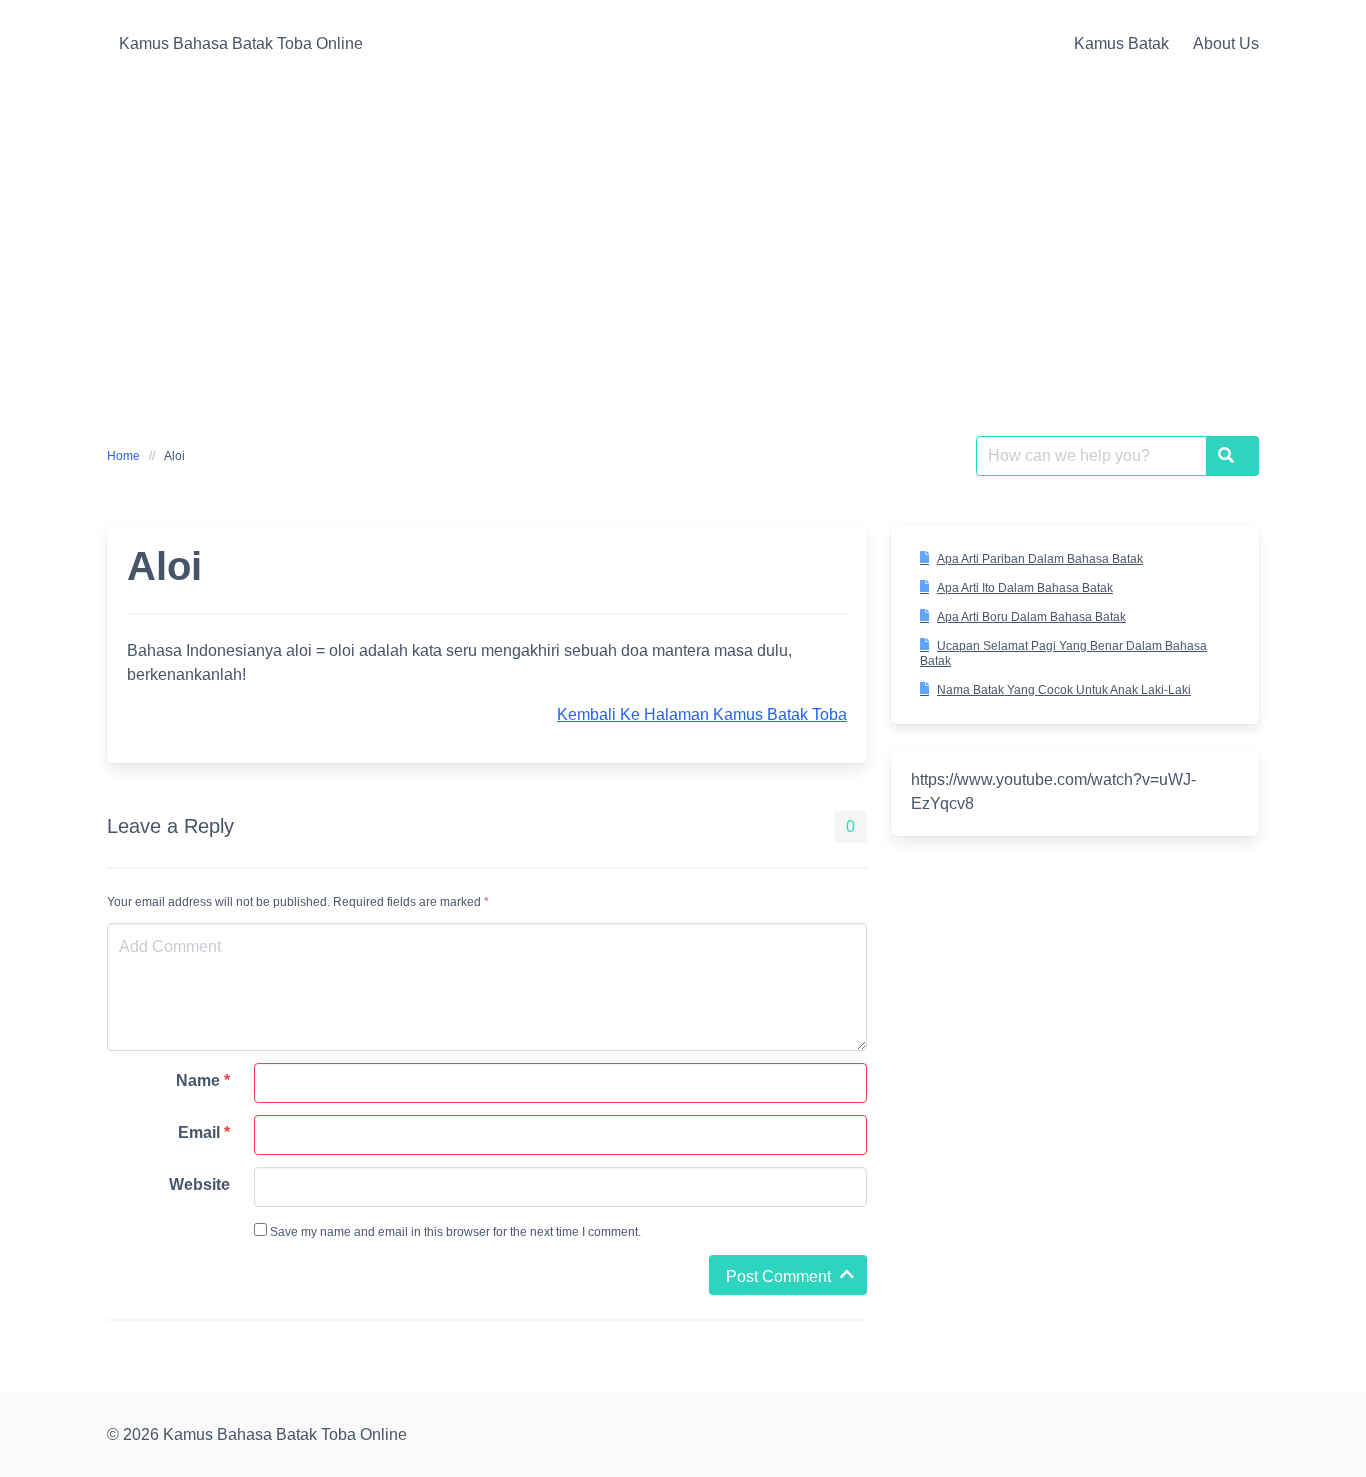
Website (199, 1184)
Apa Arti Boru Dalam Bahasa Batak (1031, 617)
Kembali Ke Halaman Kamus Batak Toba (702, 714)
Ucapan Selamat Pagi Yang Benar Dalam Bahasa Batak (1063, 653)
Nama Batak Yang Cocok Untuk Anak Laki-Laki (1064, 690)
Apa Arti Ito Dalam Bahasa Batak (1025, 588)
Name (203, 1080)
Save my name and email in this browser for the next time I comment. (454, 1232)
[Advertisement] (683, 238)
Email (204, 1132)
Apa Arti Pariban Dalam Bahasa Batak (1040, 559)
